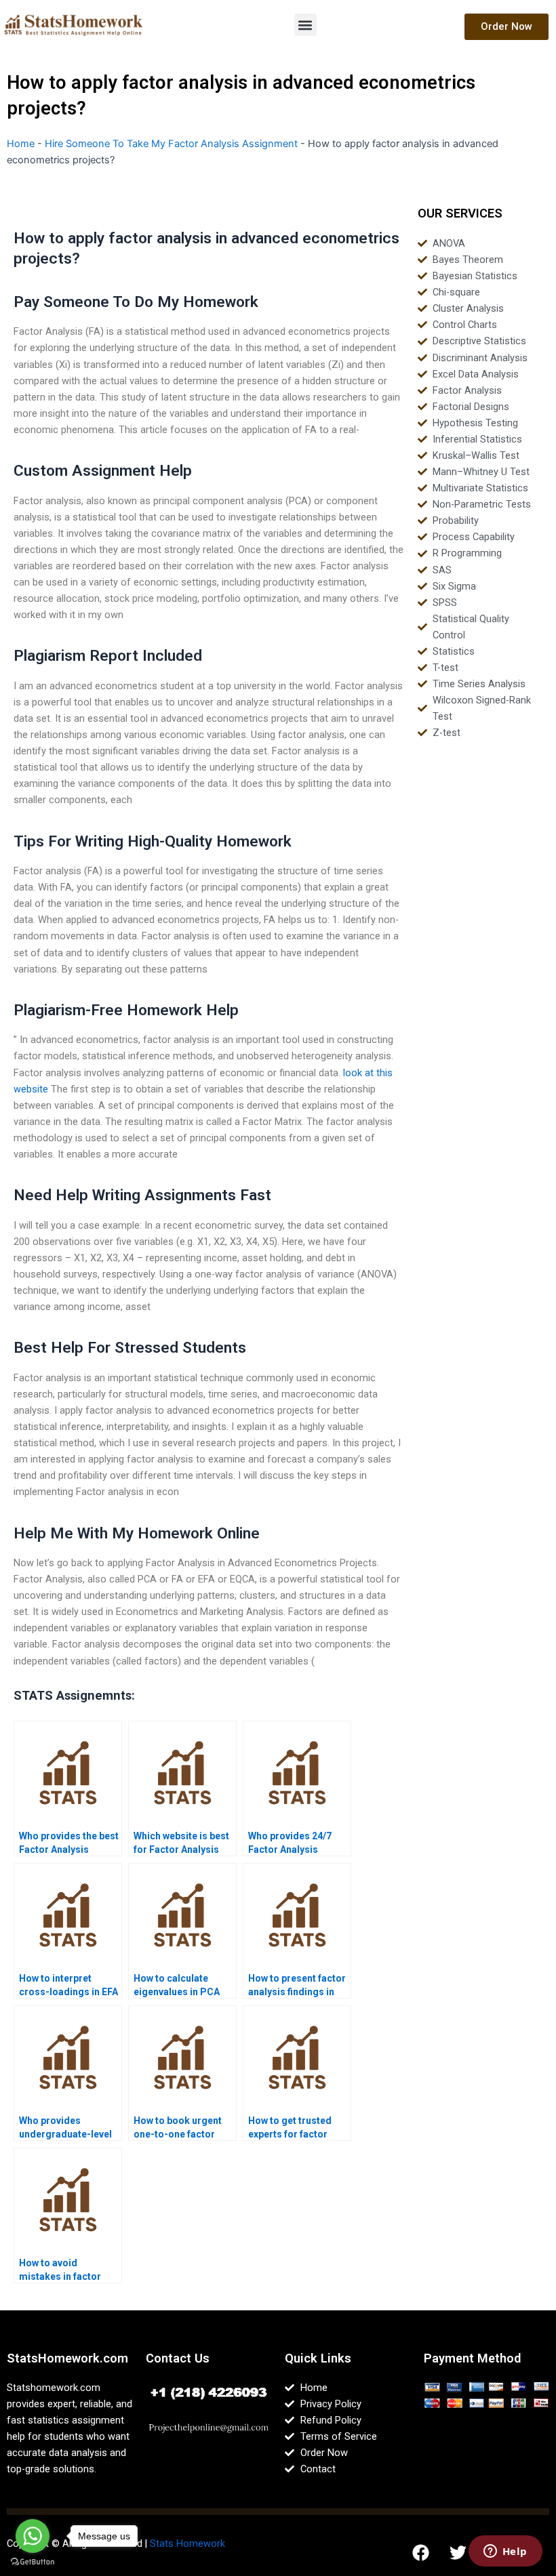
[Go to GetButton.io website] (33, 2562)
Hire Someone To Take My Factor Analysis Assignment (171, 144)
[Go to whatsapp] (33, 2536)
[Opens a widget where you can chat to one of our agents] (505, 2552)
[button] (305, 25)
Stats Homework (187, 2543)
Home (21, 144)
